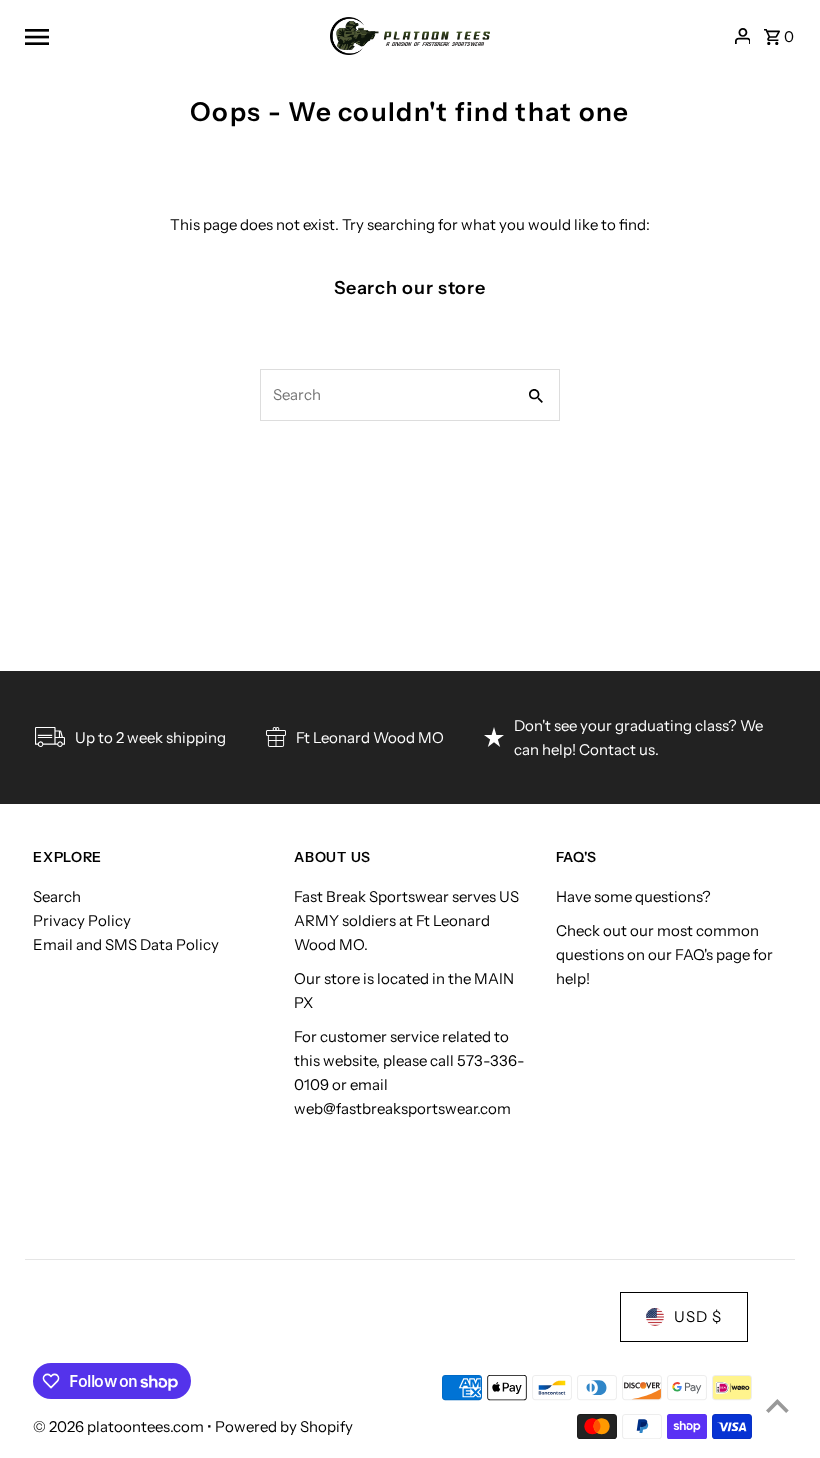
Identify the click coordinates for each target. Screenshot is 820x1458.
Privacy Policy (82, 920)
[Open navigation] (170, 36)
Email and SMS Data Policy (126, 944)
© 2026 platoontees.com (120, 1426)
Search (57, 896)
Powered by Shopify (284, 1426)
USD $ (698, 1316)
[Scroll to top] (777, 1405)
